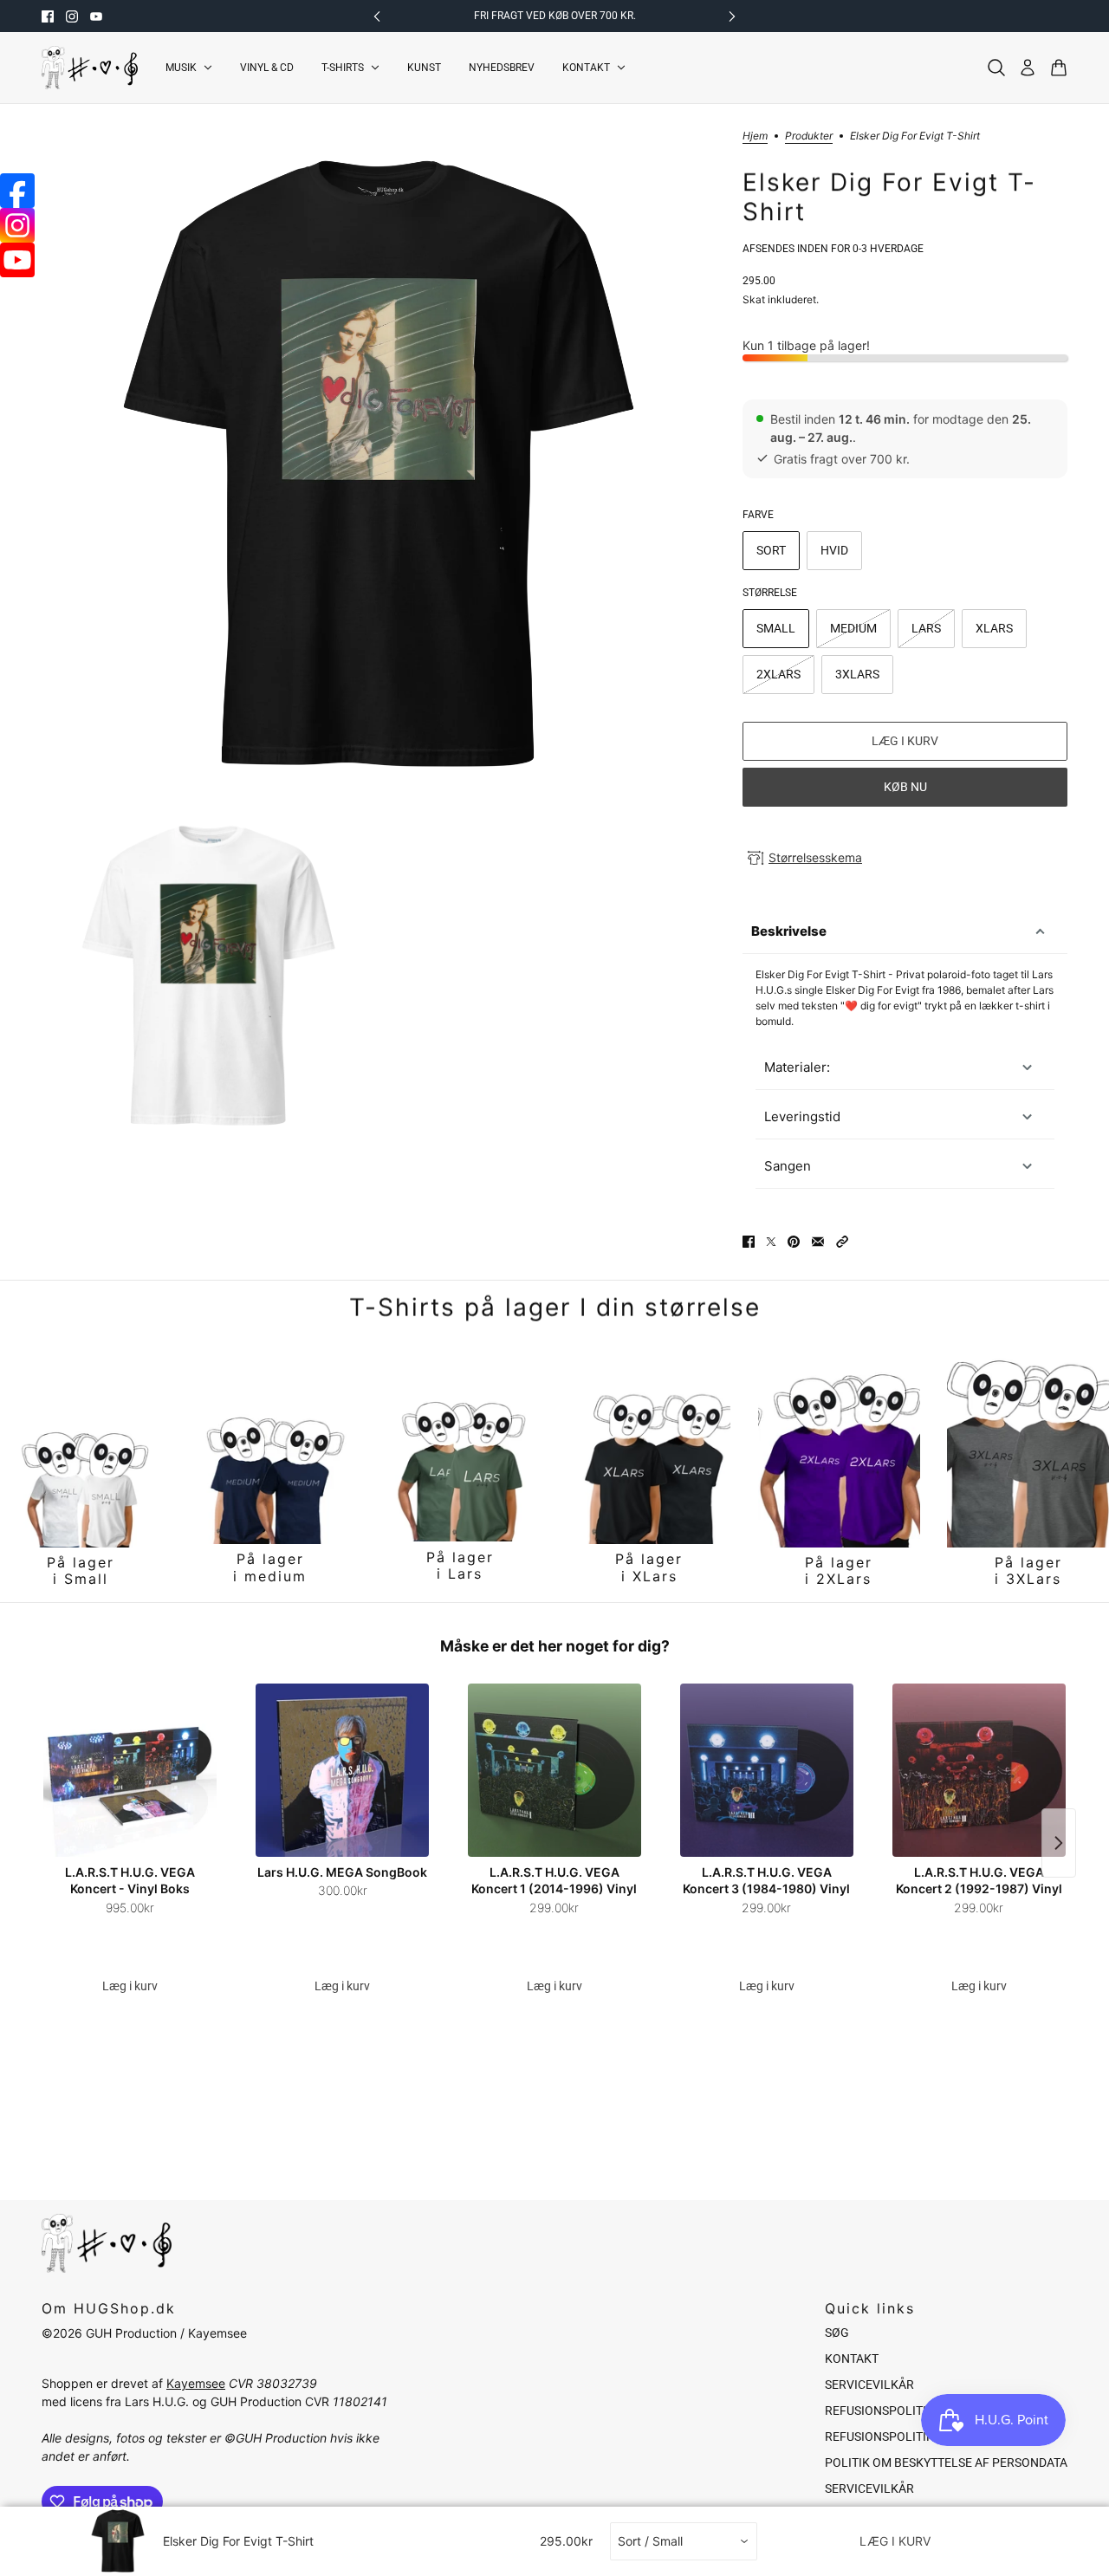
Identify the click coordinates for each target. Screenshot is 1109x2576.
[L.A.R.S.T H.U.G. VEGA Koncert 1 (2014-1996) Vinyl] (555, 1770)
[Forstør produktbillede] (378, 467)
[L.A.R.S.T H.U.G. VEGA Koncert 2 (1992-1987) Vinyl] (979, 1770)
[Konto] (1028, 68)
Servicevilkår (869, 2385)
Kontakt (852, 2359)
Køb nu (905, 787)
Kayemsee (196, 2383)
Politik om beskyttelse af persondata (946, 2462)
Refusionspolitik (879, 2411)
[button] (842, 1242)
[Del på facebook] (749, 1242)
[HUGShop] (90, 68)
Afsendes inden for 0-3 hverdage (833, 249)
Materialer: (797, 1067)
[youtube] (96, 16)
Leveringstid (802, 1116)
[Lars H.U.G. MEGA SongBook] (343, 1770)
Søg (837, 2333)
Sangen (788, 1166)
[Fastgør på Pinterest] (794, 1242)
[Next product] (1059, 1843)
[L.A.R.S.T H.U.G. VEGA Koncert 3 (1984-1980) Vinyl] (766, 1770)
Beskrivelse (789, 931)
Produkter (809, 136)
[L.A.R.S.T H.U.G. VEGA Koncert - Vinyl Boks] (130, 1770)
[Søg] (996, 68)
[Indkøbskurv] (1059, 68)
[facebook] (48, 16)
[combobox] (684, 2541)
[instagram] (72, 16)
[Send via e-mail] (818, 1242)
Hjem (755, 136)
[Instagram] (17, 225)
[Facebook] (17, 191)
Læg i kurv (130, 1986)
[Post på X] (771, 1242)
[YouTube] (17, 260)
